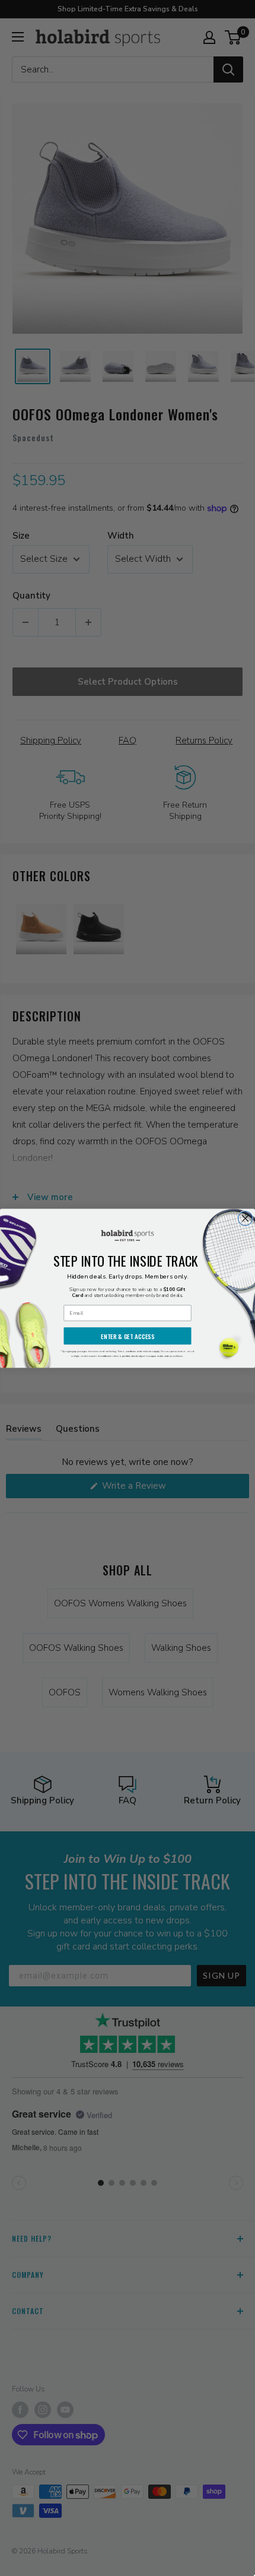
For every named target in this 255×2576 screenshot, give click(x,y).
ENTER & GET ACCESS (128, 1336)
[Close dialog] (246, 1218)
